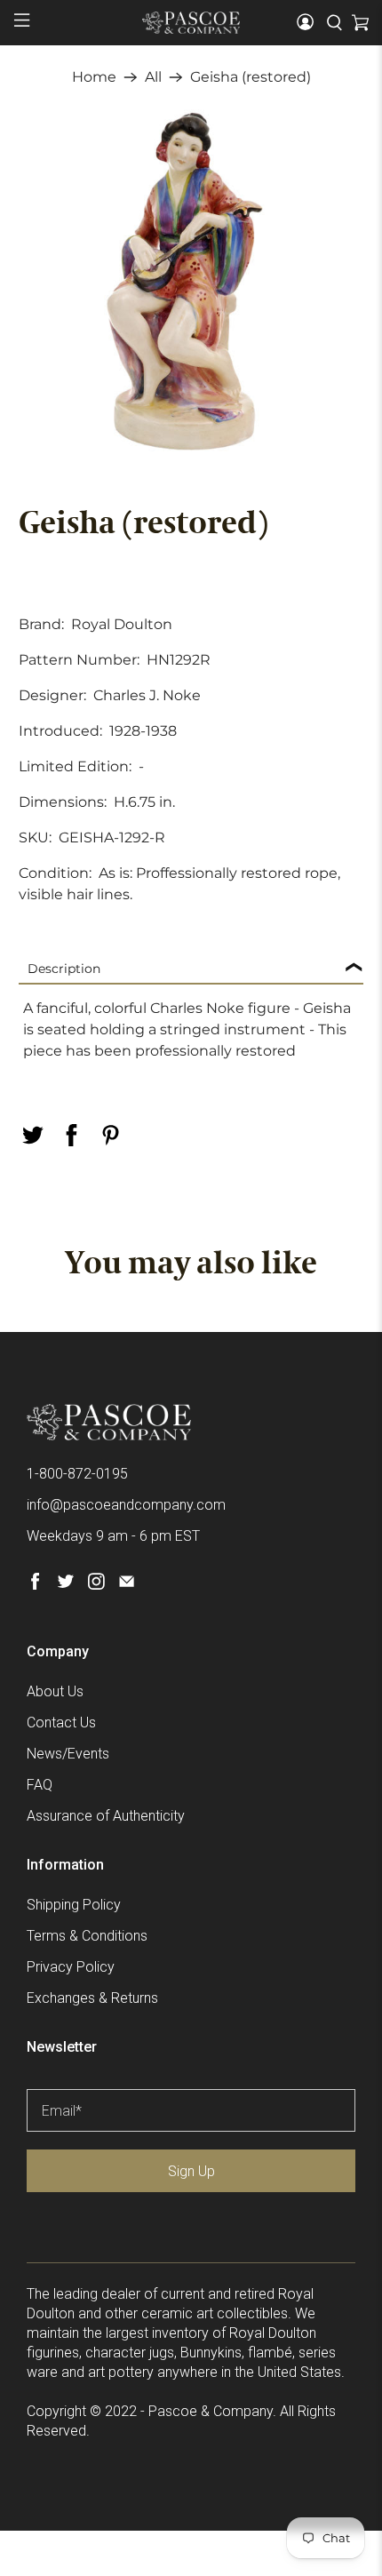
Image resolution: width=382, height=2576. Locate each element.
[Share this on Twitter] (33, 1135)
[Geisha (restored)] (191, 282)
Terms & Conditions (87, 1936)
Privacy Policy (71, 1967)
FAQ (40, 1785)
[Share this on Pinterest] (111, 1135)
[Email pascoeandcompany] (127, 1585)
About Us (55, 1691)
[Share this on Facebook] (72, 1135)
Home (94, 77)
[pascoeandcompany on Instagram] (96, 1585)
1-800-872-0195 (77, 1474)
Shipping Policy (74, 1905)
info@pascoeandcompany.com (126, 1505)
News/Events (68, 1754)
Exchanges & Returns (92, 1998)
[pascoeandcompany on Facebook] (35, 1585)
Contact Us (61, 1723)
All (153, 77)
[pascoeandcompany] (191, 22)
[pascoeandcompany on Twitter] (65, 1585)
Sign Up (191, 2171)
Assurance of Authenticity (106, 1816)
